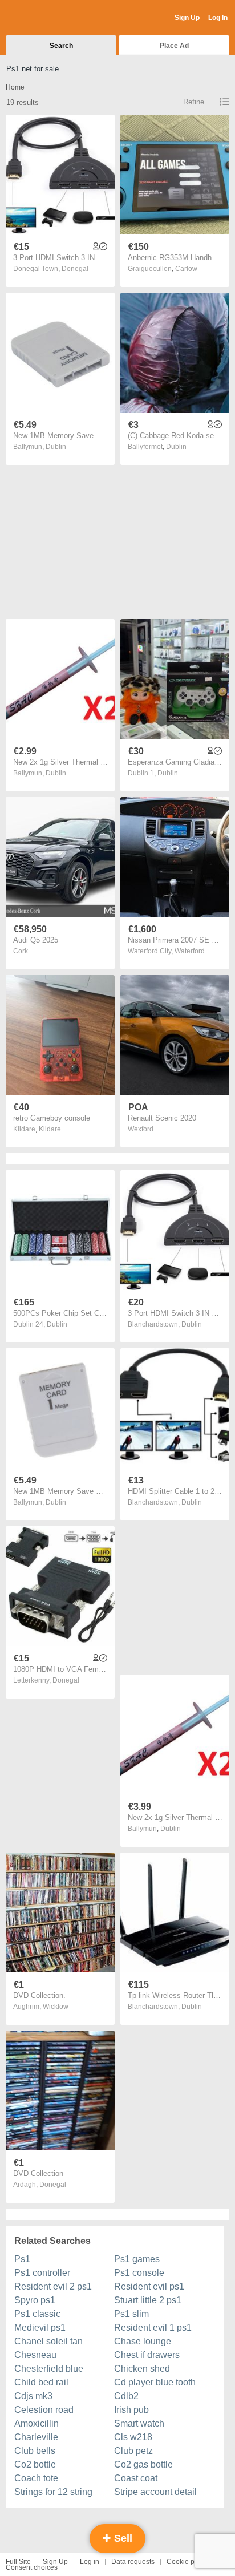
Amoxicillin (37, 2423)
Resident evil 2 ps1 (53, 2286)
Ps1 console (139, 2273)
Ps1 (22, 2259)
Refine (194, 102)
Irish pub (131, 2410)
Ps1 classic (37, 2314)
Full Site (18, 2562)
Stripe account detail (155, 2492)
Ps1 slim (131, 2314)
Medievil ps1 (40, 2328)
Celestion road (44, 2410)
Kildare (50, 1129)
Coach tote (36, 2478)
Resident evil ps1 (149, 2286)
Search (61, 46)
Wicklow (56, 2007)
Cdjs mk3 (33, 2396)
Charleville (36, 2437)
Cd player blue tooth (155, 2382)
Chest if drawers (147, 2355)
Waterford (190, 951)
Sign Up (187, 18)
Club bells (35, 2451)
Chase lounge (143, 2341)
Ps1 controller (42, 2273)
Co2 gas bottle (143, 2464)
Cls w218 (133, 2437)
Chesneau (35, 2355)
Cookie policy (188, 2562)
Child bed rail (41, 2382)
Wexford (141, 1129)
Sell (122, 2538)
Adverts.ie (50, 18)
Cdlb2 (126, 2396)
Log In (218, 18)
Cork (21, 951)
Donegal (75, 269)
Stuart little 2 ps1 (148, 2300)
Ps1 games (137, 2259)
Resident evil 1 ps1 (153, 2328)
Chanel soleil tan (48, 2341)
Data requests (133, 2562)
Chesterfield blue (49, 2369)
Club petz (133, 2451)
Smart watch (139, 2423)
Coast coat (136, 2478)
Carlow (186, 269)
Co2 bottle (35, 2464)
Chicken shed (142, 2369)
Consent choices (32, 2567)
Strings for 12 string (53, 2492)
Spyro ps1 (35, 2300)
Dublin (56, 447)
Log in (90, 2562)
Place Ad (174, 46)
